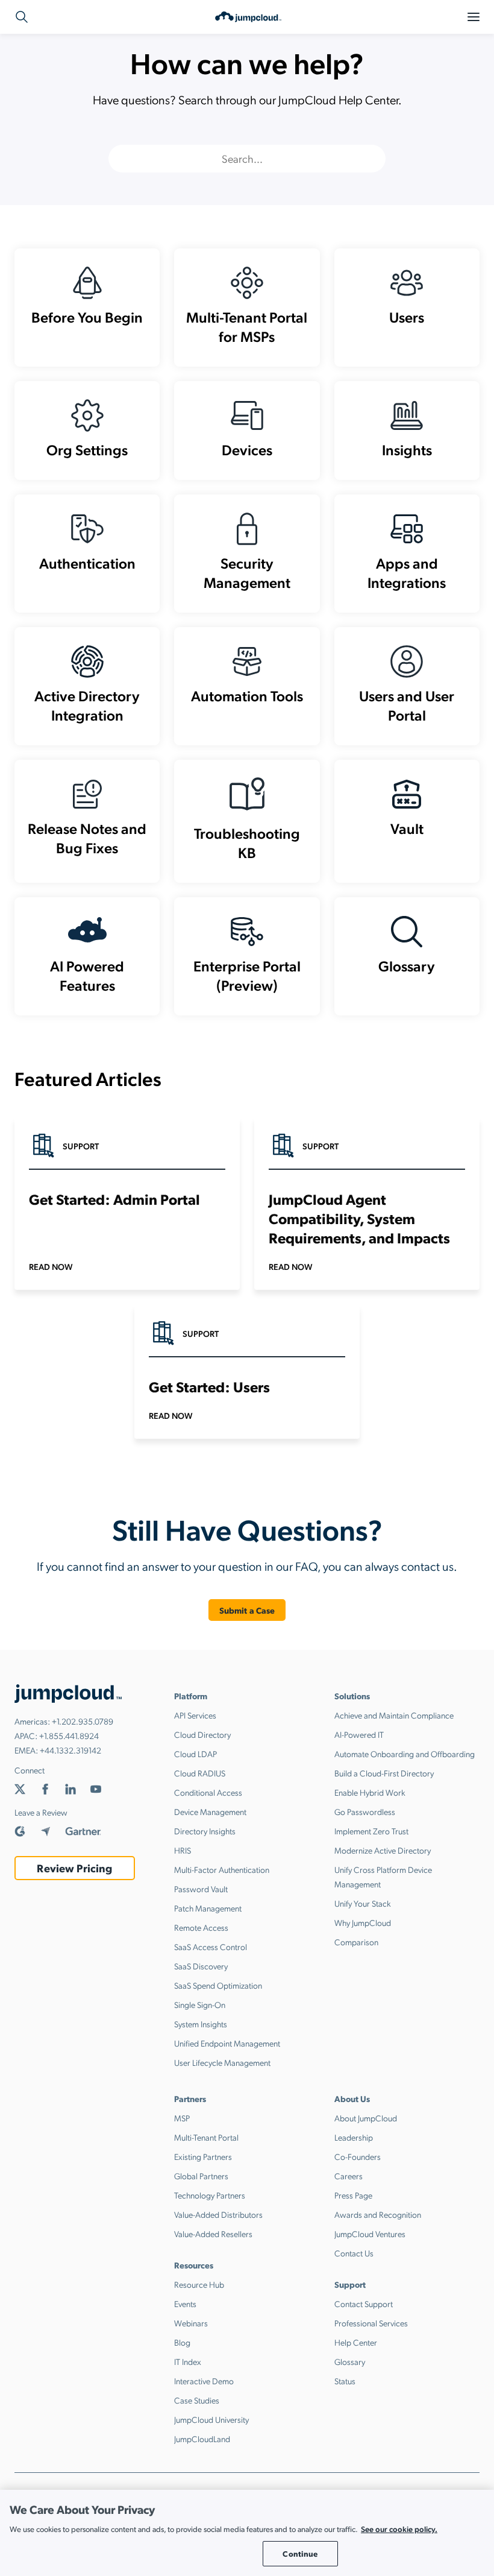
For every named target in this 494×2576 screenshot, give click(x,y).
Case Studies (197, 2400)
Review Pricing (74, 1868)
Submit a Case (247, 1610)
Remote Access (201, 1927)
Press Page (353, 2195)
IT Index (188, 2361)
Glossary (350, 2361)
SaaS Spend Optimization (218, 1985)
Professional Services (371, 2323)
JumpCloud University (211, 2419)
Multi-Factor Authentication (222, 1869)
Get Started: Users (209, 1386)
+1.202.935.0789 (83, 1721)
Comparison (356, 1942)
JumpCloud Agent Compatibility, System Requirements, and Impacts (359, 1218)
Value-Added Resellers (213, 2233)
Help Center (356, 2342)
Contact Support (364, 2303)
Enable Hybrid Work (370, 1792)
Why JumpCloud (363, 1922)
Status (345, 2381)
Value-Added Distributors (218, 2214)
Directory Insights (205, 1831)
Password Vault (201, 1889)
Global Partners (201, 2176)
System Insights (201, 2024)
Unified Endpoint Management (227, 2043)
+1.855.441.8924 (69, 1735)
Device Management (210, 1811)
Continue (300, 2553)
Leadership (354, 2137)
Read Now (51, 1266)
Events (185, 2303)
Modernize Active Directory (383, 1850)
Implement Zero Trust (371, 1831)
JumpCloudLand (202, 2439)
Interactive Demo (204, 2381)
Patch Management (208, 1908)
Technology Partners (210, 2195)
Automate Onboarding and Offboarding (405, 1754)
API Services (195, 1715)
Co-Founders (358, 2156)
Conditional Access (208, 1792)
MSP (182, 2118)
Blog (182, 2342)
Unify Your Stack (363, 1903)
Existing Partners (203, 2156)
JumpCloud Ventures (370, 2233)
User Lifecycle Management (222, 2062)
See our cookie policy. (399, 2529)
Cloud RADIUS (200, 1773)
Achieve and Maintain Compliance (394, 1715)
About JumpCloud (366, 2118)
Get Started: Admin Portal (114, 1199)
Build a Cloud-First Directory (384, 1773)
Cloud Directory (202, 1734)
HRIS (183, 1850)
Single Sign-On (200, 2004)
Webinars (191, 2323)
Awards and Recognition (378, 2214)
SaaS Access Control (211, 1946)
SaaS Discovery (201, 1966)
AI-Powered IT (359, 1734)
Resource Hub (199, 2284)
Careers (349, 2176)
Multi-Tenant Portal (206, 2137)
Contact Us (354, 2253)
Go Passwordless (365, 1811)
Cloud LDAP (195, 1754)
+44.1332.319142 (70, 1750)
